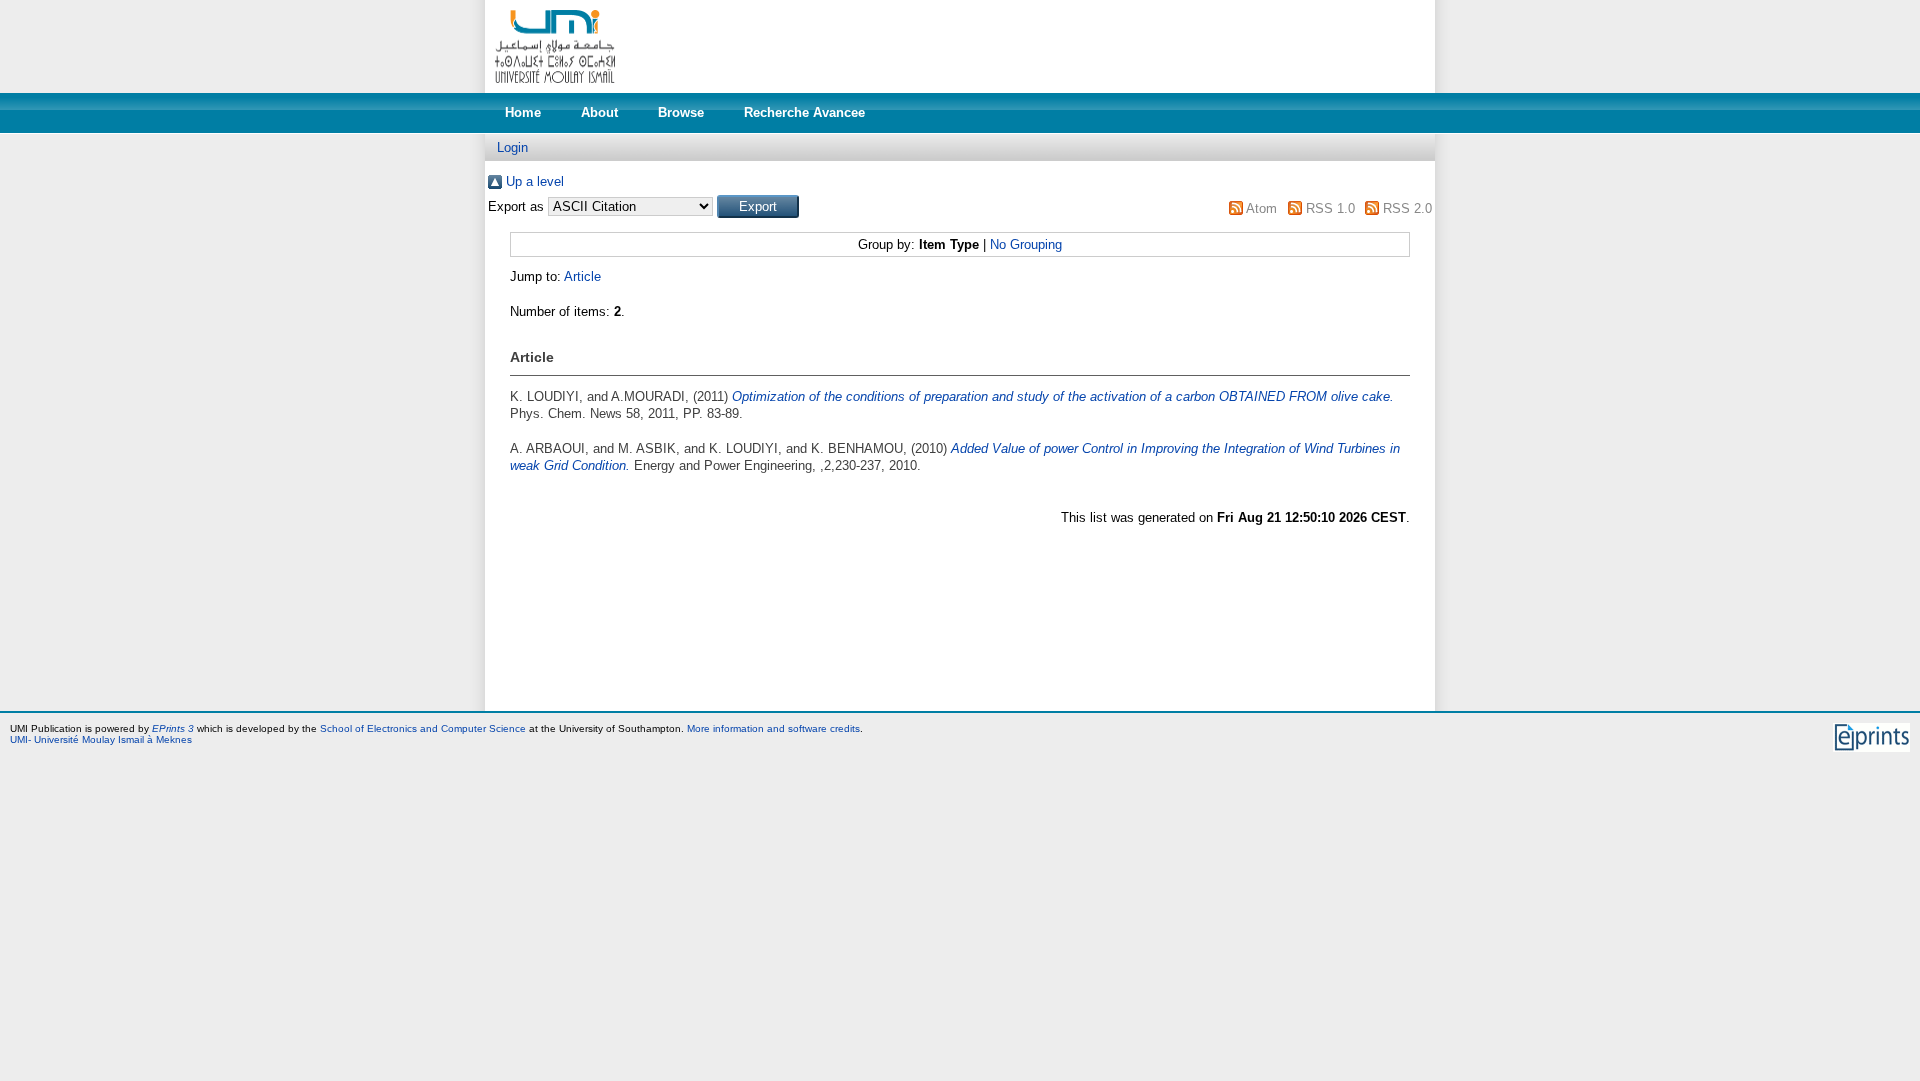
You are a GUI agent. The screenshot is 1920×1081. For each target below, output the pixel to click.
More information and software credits (773, 728)
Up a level (535, 181)
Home (523, 112)
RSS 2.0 (1407, 208)
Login (512, 147)
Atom (1261, 208)
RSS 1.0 (1330, 208)
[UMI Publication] (555, 88)
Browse (681, 112)
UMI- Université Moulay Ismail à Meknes (101, 739)
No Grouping (1026, 244)
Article (582, 276)
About (599, 112)
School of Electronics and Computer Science (423, 728)
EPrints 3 (173, 728)
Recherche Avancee (804, 112)
